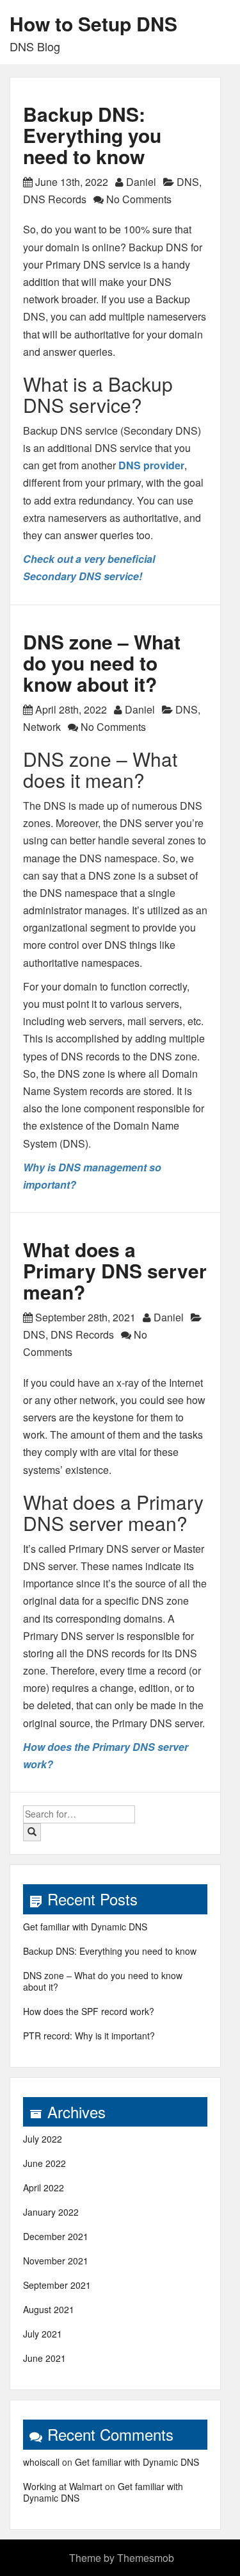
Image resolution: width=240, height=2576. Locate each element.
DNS (188, 182)
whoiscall (41, 2462)
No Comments (138, 199)
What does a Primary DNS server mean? (115, 1270)
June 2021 (44, 2358)
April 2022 (44, 2187)
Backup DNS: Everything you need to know (92, 135)
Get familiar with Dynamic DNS (85, 1927)
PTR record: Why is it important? (89, 2036)
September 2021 (57, 2285)
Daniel (141, 182)
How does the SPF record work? (89, 2011)
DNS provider (151, 465)
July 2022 (43, 2139)
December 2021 (56, 2236)
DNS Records (55, 199)
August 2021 (49, 2309)
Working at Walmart (63, 2486)
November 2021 (56, 2261)
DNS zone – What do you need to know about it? (102, 663)
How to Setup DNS (93, 23)
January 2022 (51, 2212)
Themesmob (146, 2558)
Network (42, 727)
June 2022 (44, 2163)
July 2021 (43, 2334)
